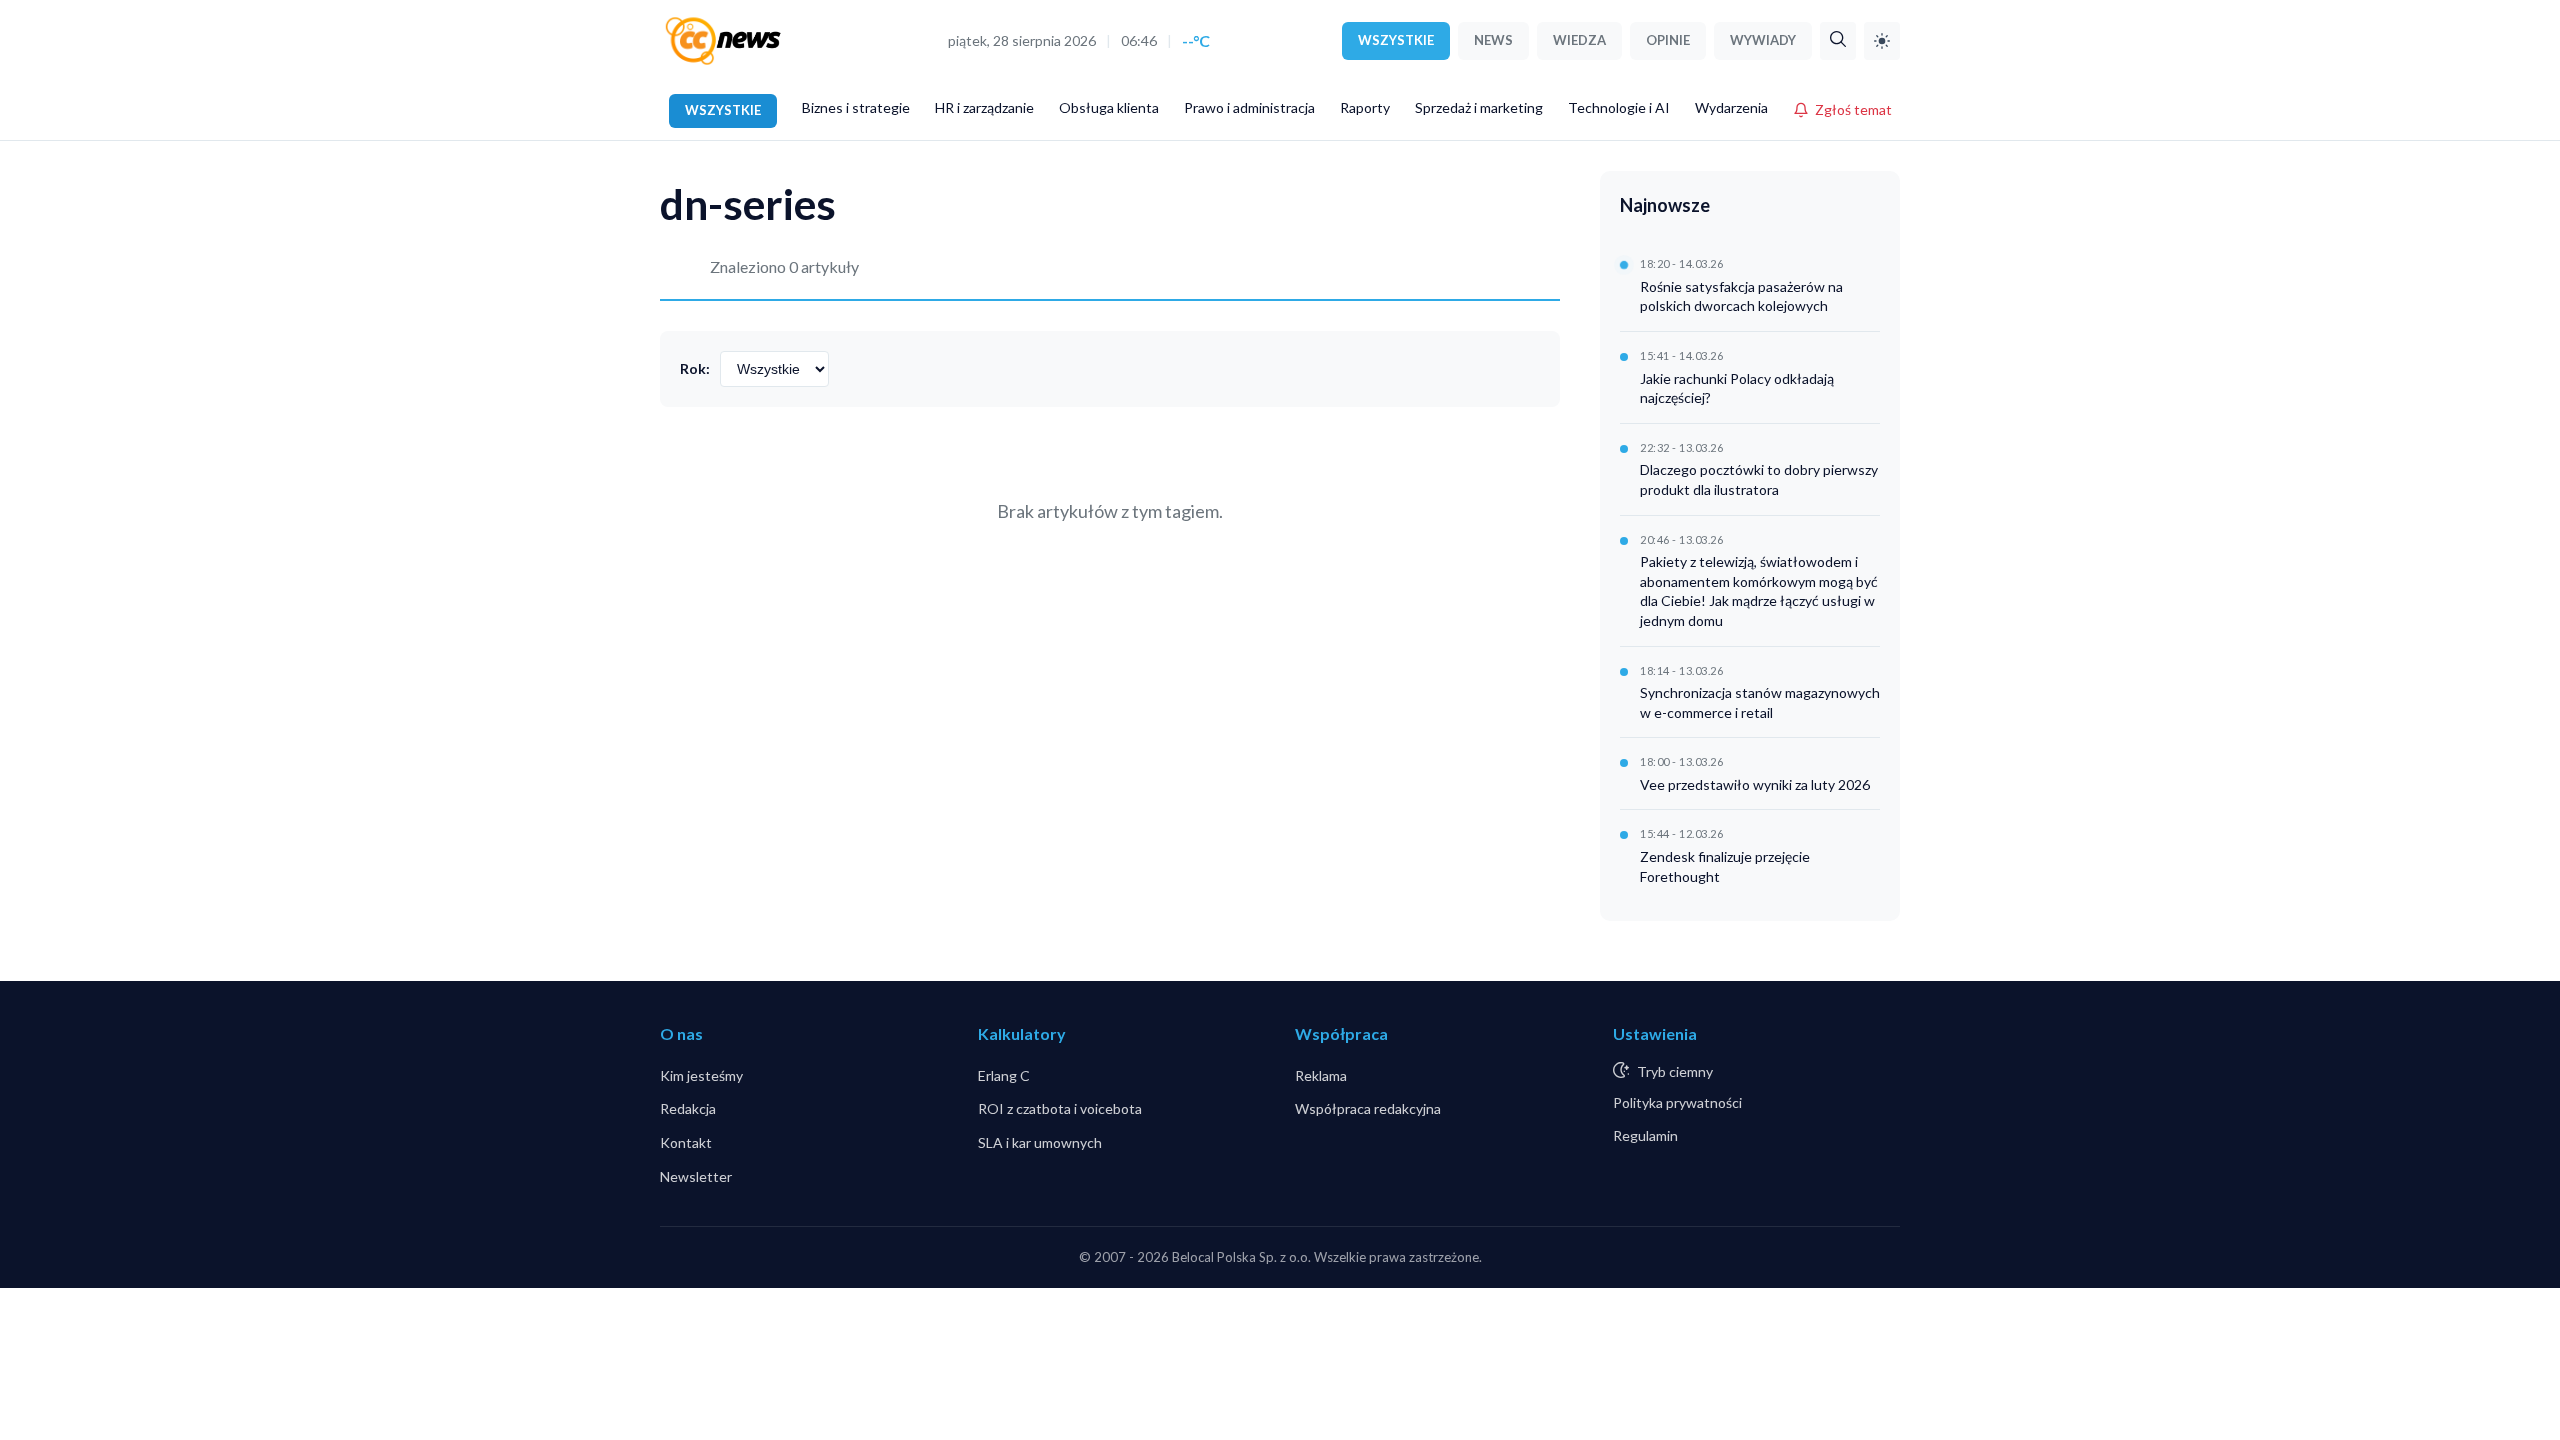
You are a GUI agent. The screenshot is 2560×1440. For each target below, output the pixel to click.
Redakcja (688, 1108)
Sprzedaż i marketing (1479, 107)
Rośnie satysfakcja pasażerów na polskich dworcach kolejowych (1741, 296)
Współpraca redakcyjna (1368, 1108)
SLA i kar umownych (1040, 1142)
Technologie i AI (1619, 107)
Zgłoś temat (1853, 109)
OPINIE (1668, 40)
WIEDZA (1579, 40)
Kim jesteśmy (701, 1075)
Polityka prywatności (1677, 1102)
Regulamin (1645, 1135)
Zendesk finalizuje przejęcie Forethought (1725, 866)
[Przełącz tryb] (1882, 41)
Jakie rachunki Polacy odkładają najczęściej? (1737, 388)
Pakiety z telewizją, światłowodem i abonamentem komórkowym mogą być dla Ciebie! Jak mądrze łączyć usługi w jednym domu (1759, 591)
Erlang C (1004, 1075)
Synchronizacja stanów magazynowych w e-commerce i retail (1760, 702)
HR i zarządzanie (984, 107)
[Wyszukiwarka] (1838, 41)
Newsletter (696, 1176)
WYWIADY (1763, 40)
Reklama (1321, 1075)
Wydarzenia (1731, 107)
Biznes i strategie (856, 107)
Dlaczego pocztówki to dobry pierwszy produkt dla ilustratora (1759, 479)
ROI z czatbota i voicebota (1060, 1108)
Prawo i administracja (1249, 107)
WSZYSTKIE (1396, 40)
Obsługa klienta (1109, 107)
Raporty (1365, 107)
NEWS (1493, 40)
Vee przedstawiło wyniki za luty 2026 (1755, 784)
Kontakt (686, 1142)
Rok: (695, 368)
